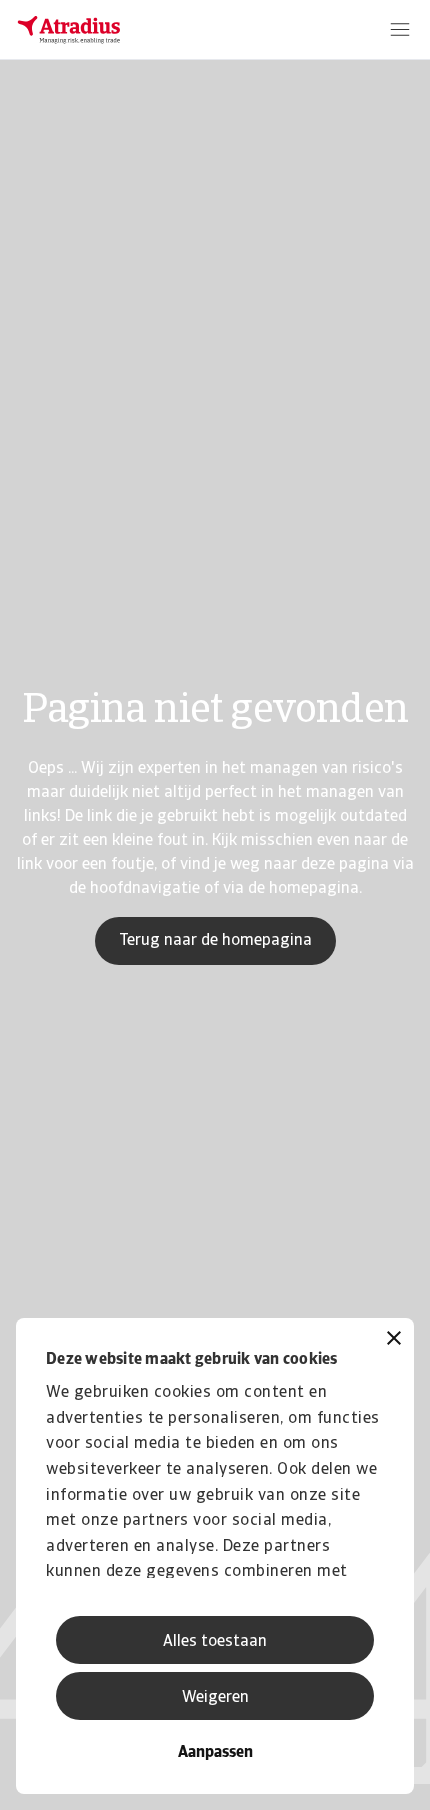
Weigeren (215, 1698)
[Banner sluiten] (394, 1340)
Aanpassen (215, 1753)
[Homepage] (69, 30)
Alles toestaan (215, 1642)
